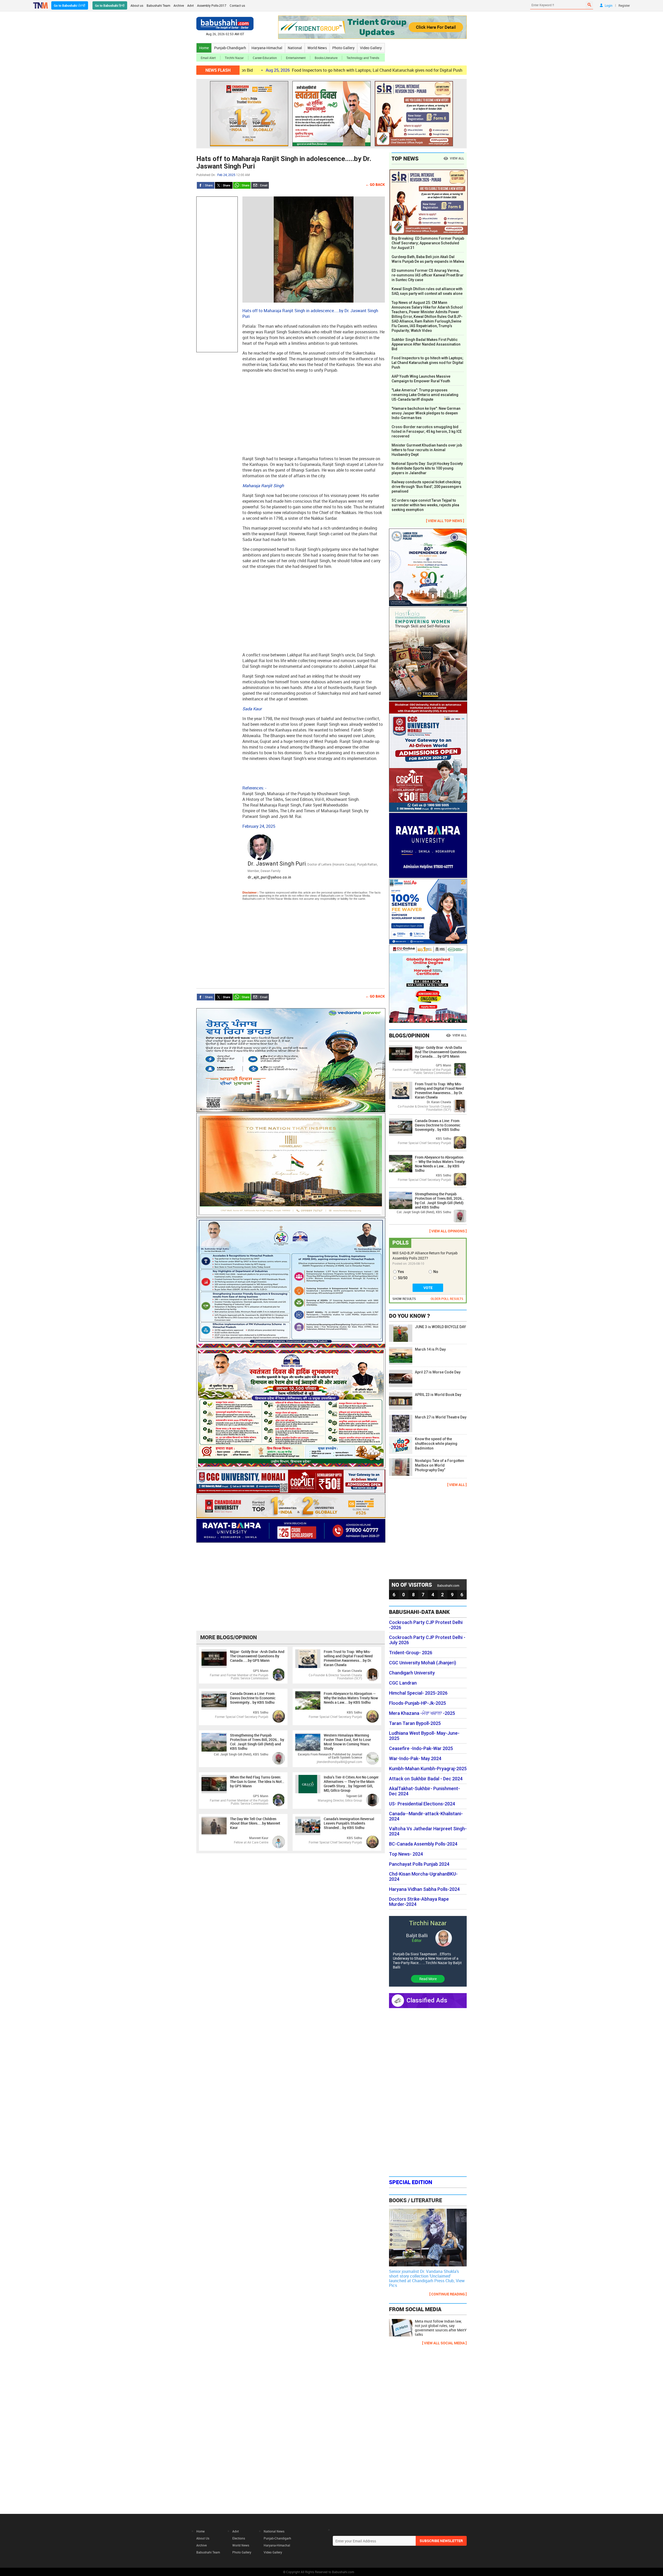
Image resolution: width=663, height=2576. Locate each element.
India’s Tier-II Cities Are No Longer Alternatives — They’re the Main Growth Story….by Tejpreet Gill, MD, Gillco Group (351, 1784)
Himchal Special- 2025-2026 (418, 1693)
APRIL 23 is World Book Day (438, 1395)
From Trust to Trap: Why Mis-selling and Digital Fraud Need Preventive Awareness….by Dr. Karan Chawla (348, 1658)
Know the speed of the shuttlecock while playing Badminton (436, 1444)
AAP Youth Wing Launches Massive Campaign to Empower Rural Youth (443, 70)
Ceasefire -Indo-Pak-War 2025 (421, 1748)
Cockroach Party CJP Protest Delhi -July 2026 (427, 1640)
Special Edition (411, 2182)
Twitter (224, 185)
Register (624, 5)
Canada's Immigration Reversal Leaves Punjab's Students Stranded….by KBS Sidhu (349, 1823)
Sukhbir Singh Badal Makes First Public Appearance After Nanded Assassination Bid (426, 344)
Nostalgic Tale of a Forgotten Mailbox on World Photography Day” (439, 1465)
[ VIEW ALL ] (457, 1485)
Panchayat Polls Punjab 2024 (419, 1864)
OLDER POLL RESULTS (447, 1299)
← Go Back (375, 184)
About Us (203, 2538)
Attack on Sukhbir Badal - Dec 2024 (426, 1779)
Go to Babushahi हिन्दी (110, 5)
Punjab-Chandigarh (230, 48)
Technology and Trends (363, 58)
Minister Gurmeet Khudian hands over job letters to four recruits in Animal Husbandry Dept (427, 450)
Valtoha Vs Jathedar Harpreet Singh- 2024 (428, 1831)
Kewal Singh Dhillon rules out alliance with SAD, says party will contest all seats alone (427, 291)
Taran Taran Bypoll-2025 (415, 1723)
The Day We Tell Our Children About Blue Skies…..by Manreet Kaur (255, 1823)
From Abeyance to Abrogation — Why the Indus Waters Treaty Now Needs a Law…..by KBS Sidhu (351, 1698)
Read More (428, 1979)
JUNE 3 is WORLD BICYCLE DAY (440, 1327)
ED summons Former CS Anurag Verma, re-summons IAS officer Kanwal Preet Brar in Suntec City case (428, 275)
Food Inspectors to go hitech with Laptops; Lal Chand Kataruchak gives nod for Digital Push (253, 70)
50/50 (403, 1278)
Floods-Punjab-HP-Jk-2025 (417, 1703)
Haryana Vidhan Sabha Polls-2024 (424, 1889)
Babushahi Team (158, 5)
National (295, 48)
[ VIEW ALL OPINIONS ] (448, 1231)
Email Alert (208, 58)
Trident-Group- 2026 (411, 1653)
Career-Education (265, 58)
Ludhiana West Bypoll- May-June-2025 (424, 1736)
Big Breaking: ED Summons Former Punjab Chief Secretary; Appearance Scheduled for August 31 (428, 243)
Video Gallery (371, 48)
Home (204, 48)
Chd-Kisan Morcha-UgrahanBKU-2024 (423, 1877)
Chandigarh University (412, 1673)
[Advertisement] (217, 274)
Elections (239, 2538)
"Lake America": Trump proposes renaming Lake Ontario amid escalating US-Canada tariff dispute (425, 395)
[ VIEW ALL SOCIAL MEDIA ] (444, 2343)
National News (274, 2531)
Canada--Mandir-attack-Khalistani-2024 (426, 1816)
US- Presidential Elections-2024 (422, 1804)
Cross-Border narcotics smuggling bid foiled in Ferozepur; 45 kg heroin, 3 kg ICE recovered (427, 431)
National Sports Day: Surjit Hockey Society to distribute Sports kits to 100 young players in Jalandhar (427, 468)
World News (317, 48)
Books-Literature (326, 58)
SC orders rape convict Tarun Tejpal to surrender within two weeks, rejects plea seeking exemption (425, 505)
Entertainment (296, 58)
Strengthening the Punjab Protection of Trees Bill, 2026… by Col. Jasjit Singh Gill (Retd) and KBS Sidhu (257, 1742)
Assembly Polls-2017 (212, 5)
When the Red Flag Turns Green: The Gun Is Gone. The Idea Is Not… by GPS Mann (257, 1781)
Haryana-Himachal (267, 48)
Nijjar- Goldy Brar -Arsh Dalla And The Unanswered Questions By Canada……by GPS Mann (257, 1656)
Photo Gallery (343, 48)
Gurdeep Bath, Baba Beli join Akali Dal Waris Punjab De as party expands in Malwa (428, 259)
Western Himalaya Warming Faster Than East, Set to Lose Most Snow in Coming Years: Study (347, 1742)
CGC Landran (403, 1683)
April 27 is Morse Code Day (438, 1372)
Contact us (237, 5)
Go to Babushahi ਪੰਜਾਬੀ (70, 5)
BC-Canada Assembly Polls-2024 (423, 1844)
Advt (190, 5)
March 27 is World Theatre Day (441, 1417)
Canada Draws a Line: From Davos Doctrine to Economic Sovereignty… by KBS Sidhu (253, 1698)
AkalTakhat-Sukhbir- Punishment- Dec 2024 (424, 1791)
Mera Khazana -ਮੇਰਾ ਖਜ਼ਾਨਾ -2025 (422, 1713)
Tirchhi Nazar (234, 58)
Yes (401, 1272)
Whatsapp (242, 185)
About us (137, 5)
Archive (179, 5)
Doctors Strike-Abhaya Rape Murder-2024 (419, 1902)
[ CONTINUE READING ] (448, 2294)
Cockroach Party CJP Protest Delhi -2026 (426, 1625)
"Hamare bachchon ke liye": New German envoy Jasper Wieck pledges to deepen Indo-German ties (426, 413)
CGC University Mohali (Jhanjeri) (423, 1663)
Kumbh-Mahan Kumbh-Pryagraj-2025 (428, 1769)
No (436, 1272)
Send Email (260, 185)
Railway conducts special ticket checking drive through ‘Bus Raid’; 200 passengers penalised (427, 487)
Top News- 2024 (406, 1854)
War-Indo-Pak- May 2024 (415, 1759)
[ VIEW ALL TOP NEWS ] (445, 521)
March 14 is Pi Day (430, 1349)
